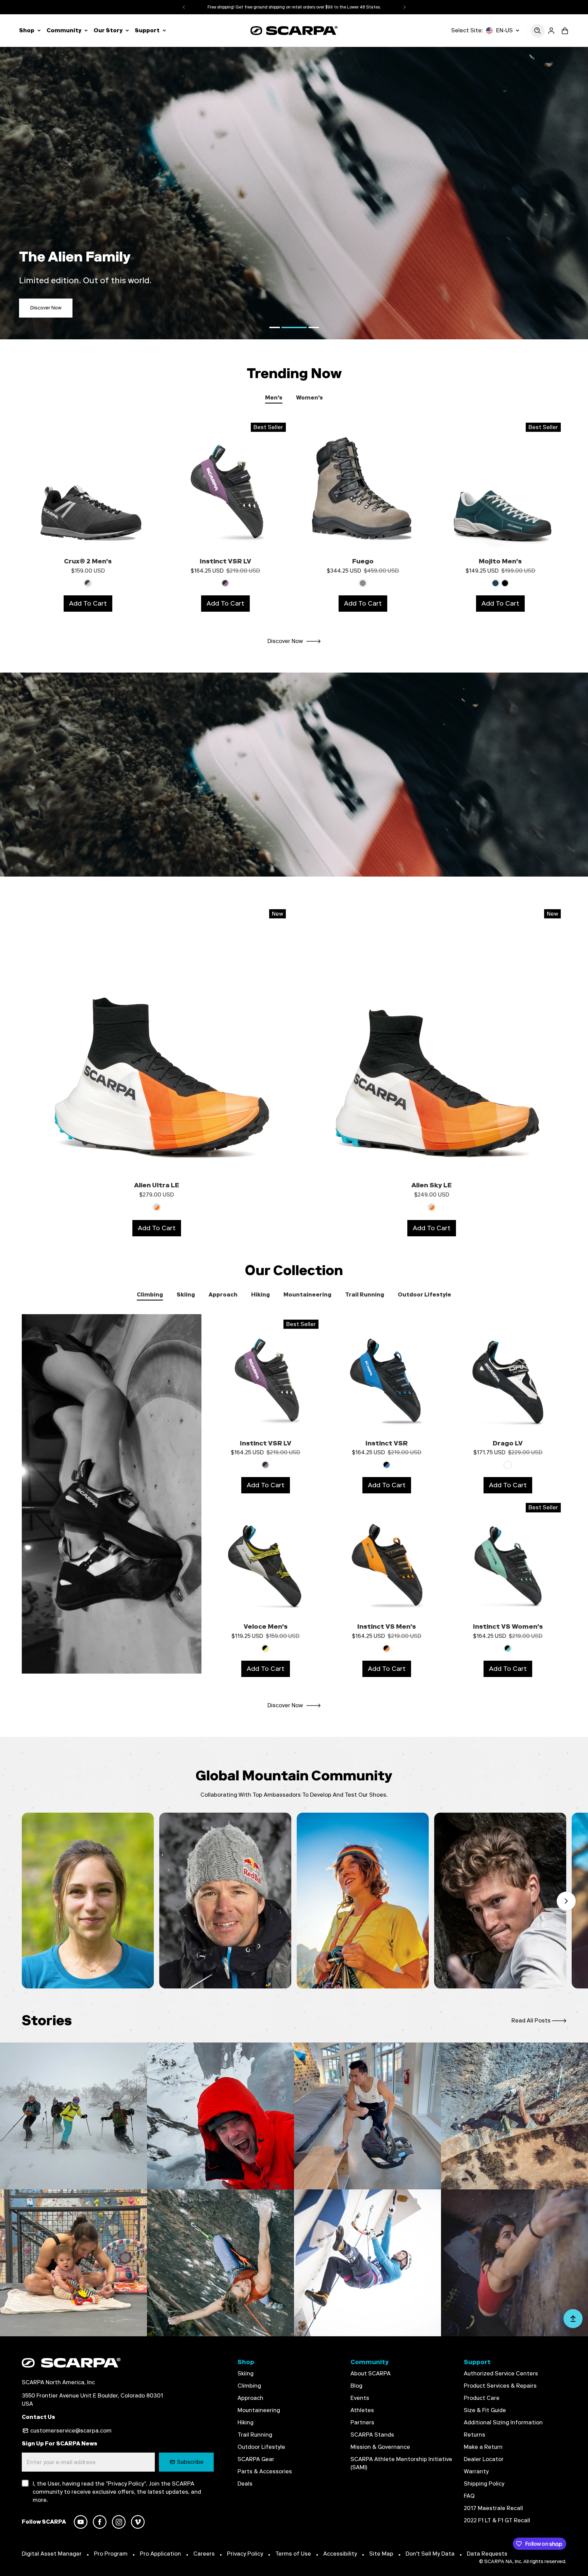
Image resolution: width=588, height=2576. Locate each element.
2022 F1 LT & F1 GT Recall (497, 2520)
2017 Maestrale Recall (493, 2508)
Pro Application (160, 2554)
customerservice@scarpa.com (71, 2431)
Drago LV (508, 1443)
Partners (362, 2422)
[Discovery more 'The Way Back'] (367, 2263)
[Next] (405, 7)
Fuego (363, 561)
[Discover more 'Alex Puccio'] (88, 1901)
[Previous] (184, 7)
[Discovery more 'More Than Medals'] (367, 2116)
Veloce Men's (266, 1626)
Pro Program (111, 2554)
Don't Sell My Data (430, 2554)
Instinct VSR (387, 1443)
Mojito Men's (500, 561)
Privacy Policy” (127, 2484)
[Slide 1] (275, 327)
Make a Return (483, 2447)
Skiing (246, 2374)
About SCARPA (371, 2374)
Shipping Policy (484, 2484)
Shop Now (42, 308)
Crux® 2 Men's (88, 561)
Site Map (381, 2554)
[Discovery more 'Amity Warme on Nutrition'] (220, 2263)
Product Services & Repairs (500, 2386)
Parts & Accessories (265, 2471)
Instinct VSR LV (225, 561)
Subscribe (190, 2462)
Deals (245, 2484)
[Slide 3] (306, 327)
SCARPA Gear (256, 2459)
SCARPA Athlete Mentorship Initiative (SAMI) (401, 2463)
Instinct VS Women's (508, 1626)
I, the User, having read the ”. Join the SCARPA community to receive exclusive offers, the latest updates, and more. (117, 2492)
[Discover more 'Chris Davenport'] (225, 1901)
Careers (204, 2554)
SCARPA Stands (372, 2435)
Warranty (476, 2471)
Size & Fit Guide (485, 2410)
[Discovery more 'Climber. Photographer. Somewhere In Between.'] (514, 2116)
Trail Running (255, 2435)
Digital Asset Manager (52, 2554)
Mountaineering (259, 2410)
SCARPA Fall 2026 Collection (294, 7)
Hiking (246, 2422)
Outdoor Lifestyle (261, 2447)
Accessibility (340, 2554)
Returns (475, 2435)
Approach (250, 2398)
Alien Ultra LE (157, 1185)
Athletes (362, 2410)
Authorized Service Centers (501, 2374)
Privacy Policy (245, 2554)
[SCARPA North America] (294, 30)
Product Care (482, 2398)
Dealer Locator (484, 2459)
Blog (356, 2386)
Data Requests (487, 2554)
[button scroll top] (573, 2321)
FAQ (469, 2496)
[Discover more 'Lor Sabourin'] (363, 1901)
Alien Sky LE (431, 1185)
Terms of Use (293, 2554)
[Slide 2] (287, 327)
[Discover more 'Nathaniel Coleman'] (500, 1901)
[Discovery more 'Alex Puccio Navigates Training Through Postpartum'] (73, 2263)
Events (360, 2398)
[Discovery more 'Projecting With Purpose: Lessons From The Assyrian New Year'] (514, 2263)
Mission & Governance (380, 2447)
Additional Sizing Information (503, 2422)
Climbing (249, 2386)
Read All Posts (531, 2021)
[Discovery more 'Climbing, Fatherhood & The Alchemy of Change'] (220, 2116)
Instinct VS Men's (387, 1626)
